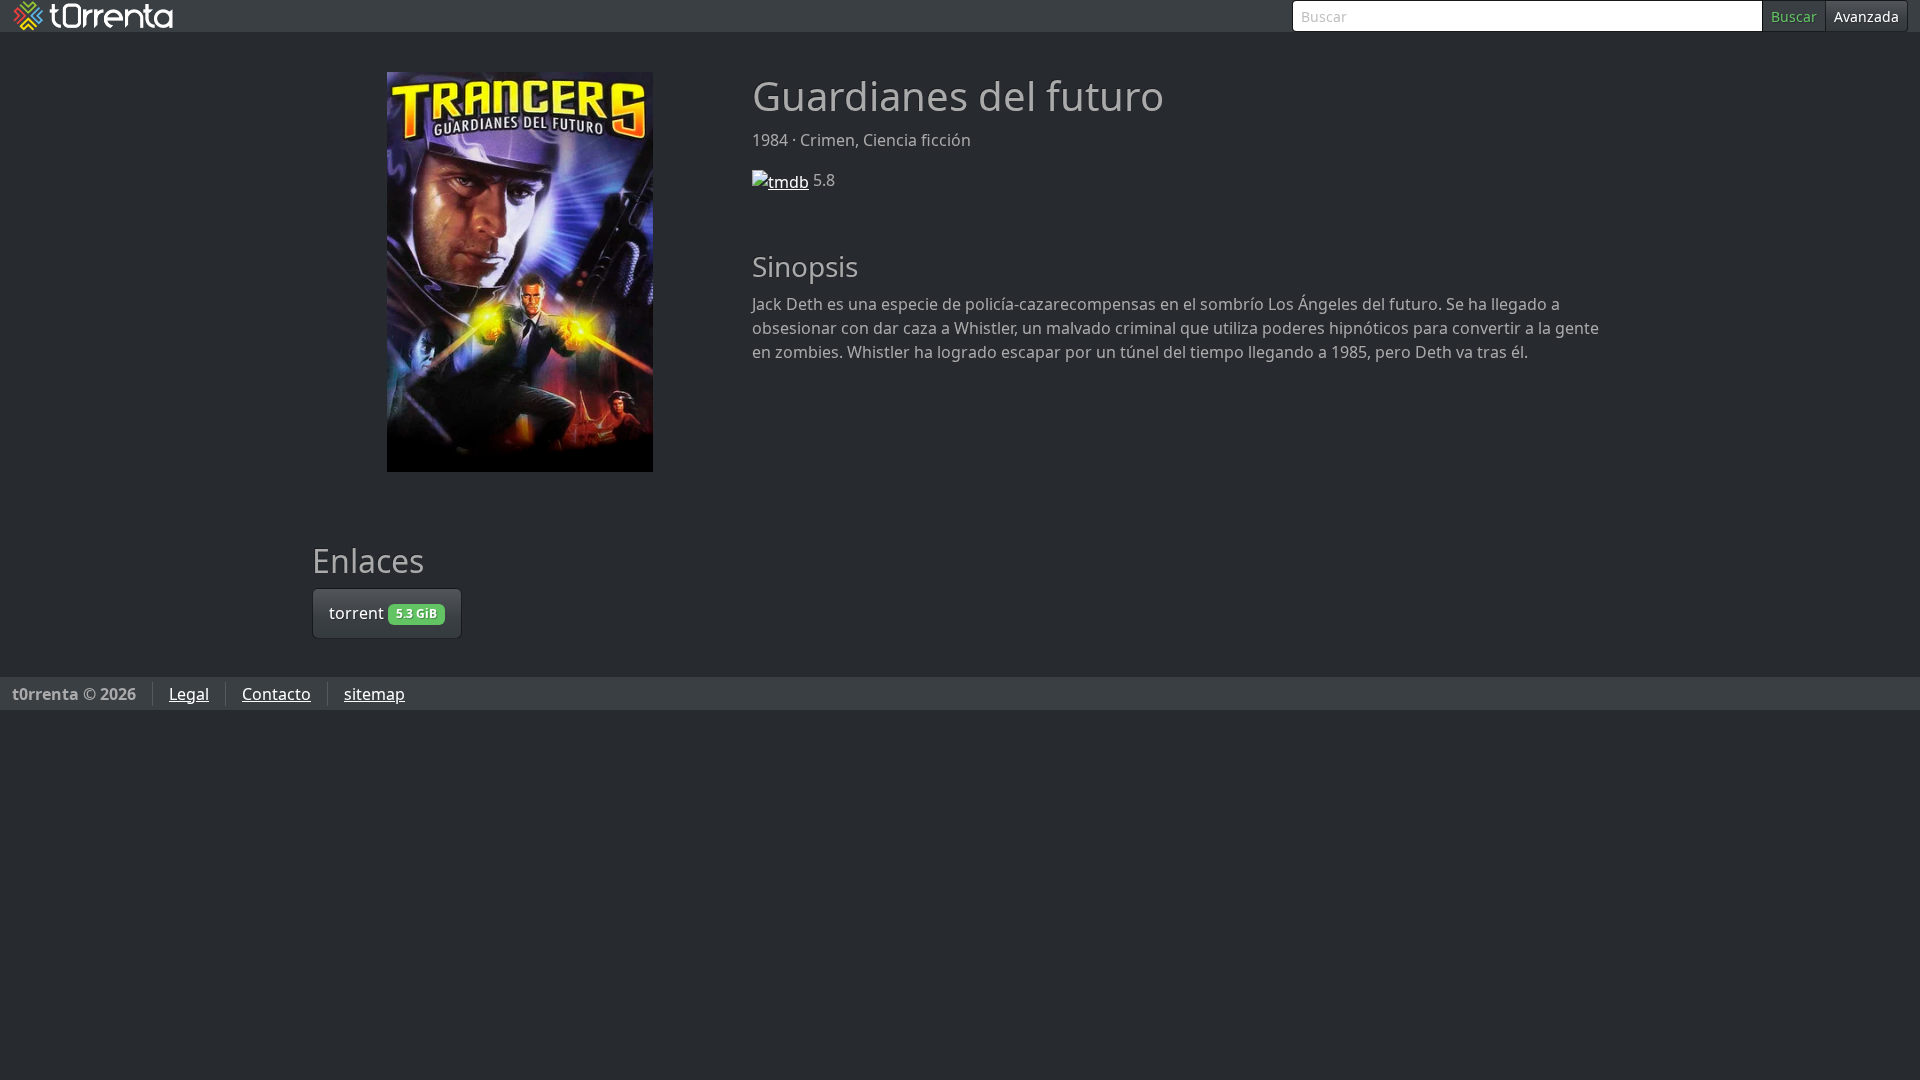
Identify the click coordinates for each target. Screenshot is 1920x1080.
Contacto (276, 694)
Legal (189, 694)
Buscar (1794, 16)
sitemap (374, 694)
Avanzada (1866, 16)
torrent (383, 613)
